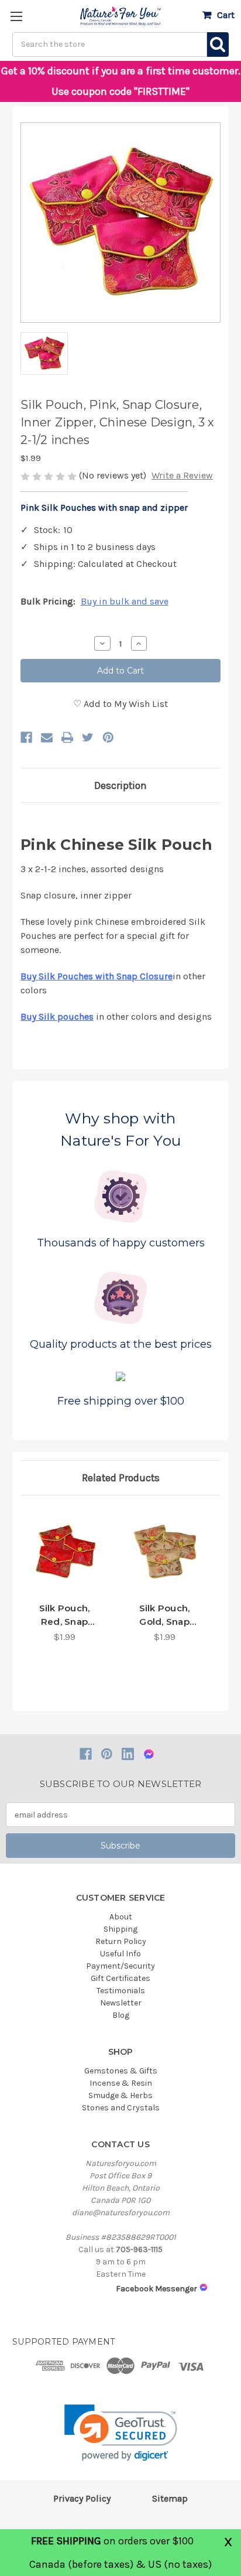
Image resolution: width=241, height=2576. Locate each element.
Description (120, 785)
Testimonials (121, 1991)
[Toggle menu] (16, 16)
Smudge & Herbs (120, 2095)
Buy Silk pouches (57, 1017)
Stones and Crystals (121, 2108)
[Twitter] (88, 737)
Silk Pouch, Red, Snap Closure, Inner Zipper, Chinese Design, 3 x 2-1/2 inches (64, 1615)
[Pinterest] (108, 737)
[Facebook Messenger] (149, 1754)
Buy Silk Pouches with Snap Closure (97, 976)
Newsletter (121, 2003)
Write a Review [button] (182, 475)
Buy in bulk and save (125, 601)
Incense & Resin (121, 2083)
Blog (121, 2015)
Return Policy (121, 1941)
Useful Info (120, 1954)
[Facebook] (26, 737)
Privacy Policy (82, 2498)
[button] (121, 2433)
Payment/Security (120, 1966)
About (121, 1917)
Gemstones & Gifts (121, 2071)
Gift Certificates (120, 1978)
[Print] (67, 737)
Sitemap (170, 2498)
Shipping (120, 1929)
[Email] (47, 737)
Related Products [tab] (121, 1478)
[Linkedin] (128, 1754)
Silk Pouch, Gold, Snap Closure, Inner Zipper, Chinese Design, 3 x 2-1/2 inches (164, 1615)
